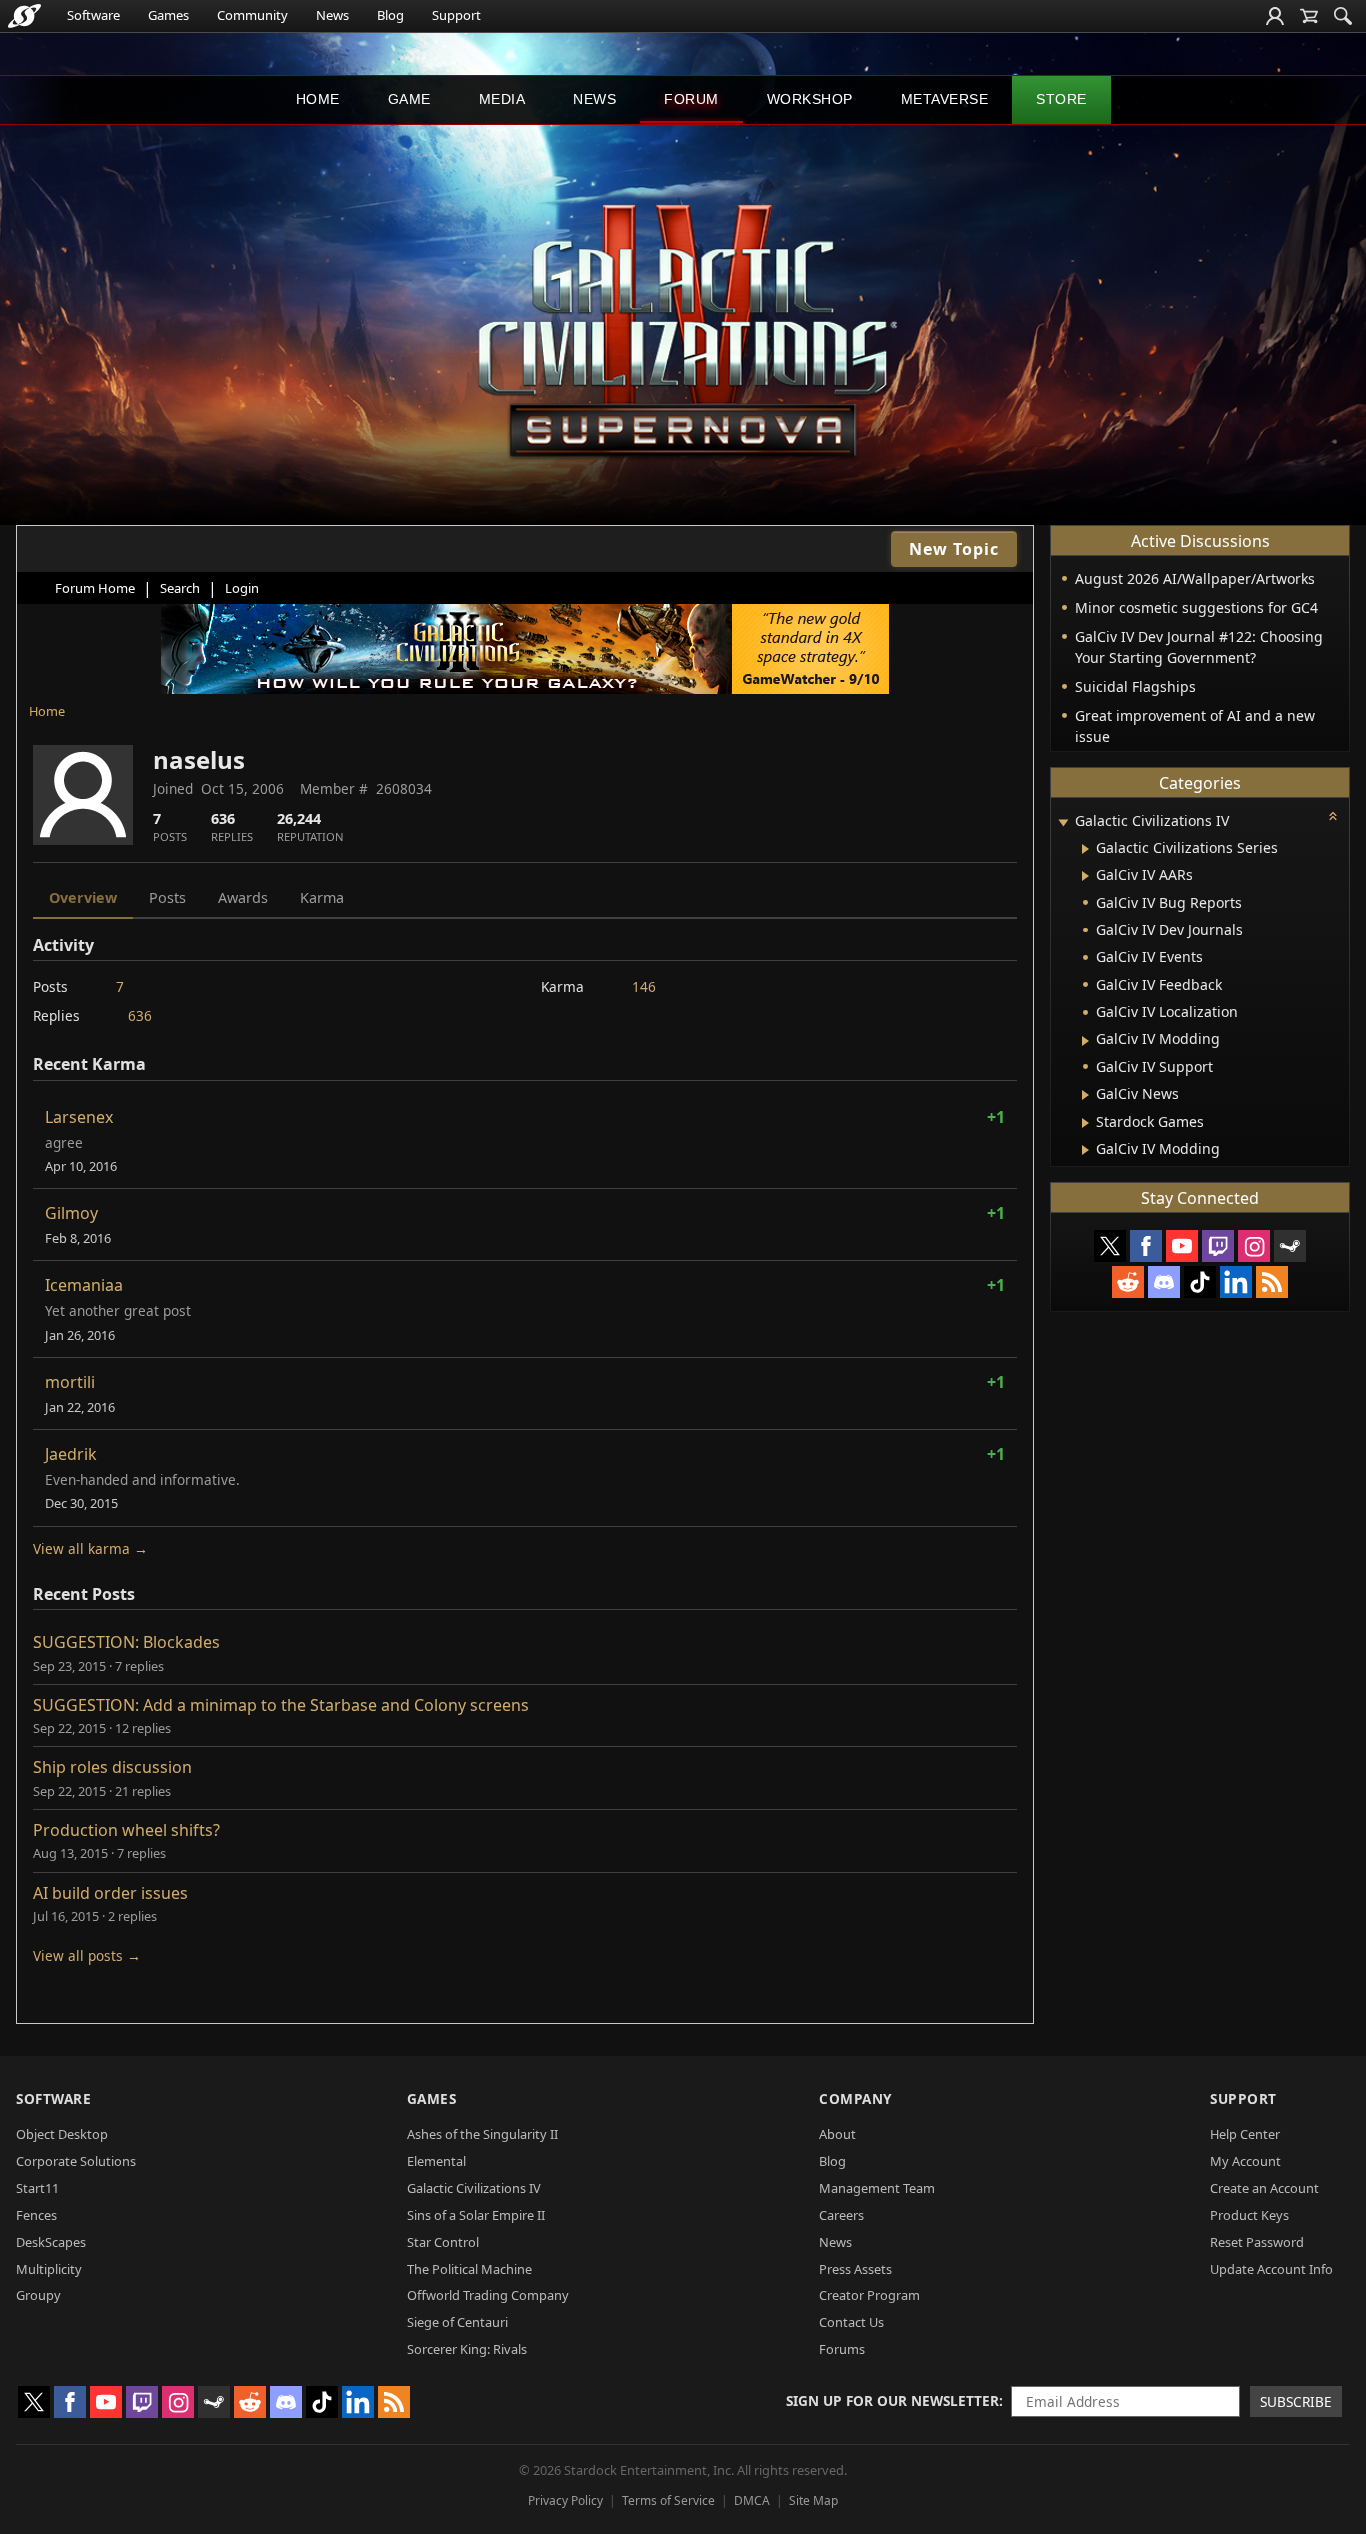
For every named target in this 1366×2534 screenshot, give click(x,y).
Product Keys (1249, 2215)
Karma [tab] (322, 897)
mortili (70, 1382)
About (837, 2134)
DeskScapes (51, 2242)
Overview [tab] (83, 897)
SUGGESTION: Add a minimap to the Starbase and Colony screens (281, 1705)
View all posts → (87, 1955)
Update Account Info (1271, 2269)
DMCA (752, 2500)
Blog (390, 15)
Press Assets (855, 2269)
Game (409, 99)
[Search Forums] (1343, 16)
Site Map (813, 2500)
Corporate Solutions (76, 2161)
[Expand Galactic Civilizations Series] (1085, 849)
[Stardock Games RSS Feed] (1272, 1282)
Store (1061, 99)
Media (502, 99)
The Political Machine (469, 2269)
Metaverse (945, 99)
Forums (842, 2349)
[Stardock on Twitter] (1110, 1246)
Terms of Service (668, 2500)
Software (93, 15)
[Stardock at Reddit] (1128, 1282)
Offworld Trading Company (488, 2295)
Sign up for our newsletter (892, 2400)
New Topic (954, 549)
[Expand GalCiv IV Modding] (1085, 1041)
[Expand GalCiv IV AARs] (1085, 876)
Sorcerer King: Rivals (467, 2349)
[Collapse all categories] (1333, 816)
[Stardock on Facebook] (1146, 1246)
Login (242, 588)
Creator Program (869, 2295)
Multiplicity (49, 2269)
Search (180, 588)
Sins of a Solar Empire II (476, 2215)
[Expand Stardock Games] (1085, 1123)
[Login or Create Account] (1275, 16)
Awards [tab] (243, 897)
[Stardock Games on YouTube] (1182, 1246)
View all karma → (90, 1548)
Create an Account (1264, 2188)
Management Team (877, 2188)
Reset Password (1257, 2242)
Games (168, 15)
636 (140, 1015)
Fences (36, 2215)
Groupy (38, 2295)
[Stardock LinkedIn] (1236, 1282)
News (332, 15)
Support (456, 15)
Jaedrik (71, 1454)
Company (855, 2098)
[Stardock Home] (24, 16)
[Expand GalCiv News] (1085, 1095)
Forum (691, 99)
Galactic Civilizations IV (474, 2188)
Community (252, 15)
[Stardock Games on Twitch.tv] (1218, 1246)
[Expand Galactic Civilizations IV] (1063, 822)
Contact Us (851, 2322)
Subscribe (1296, 2401)
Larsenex (79, 1117)
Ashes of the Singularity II (482, 2134)
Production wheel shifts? (126, 1830)
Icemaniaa (84, 1285)
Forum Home (95, 588)
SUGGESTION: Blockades (126, 1642)
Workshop (810, 99)
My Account (1245, 2161)
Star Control (443, 2242)
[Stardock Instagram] (1254, 1246)
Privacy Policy (565, 2500)
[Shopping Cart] (1309, 16)
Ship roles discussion (112, 1767)
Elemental (436, 2161)
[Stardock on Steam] (1290, 1246)
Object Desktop (62, 2134)
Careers (841, 2215)
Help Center (1245, 2134)
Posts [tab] (167, 897)
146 (644, 986)
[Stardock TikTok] (1200, 1282)
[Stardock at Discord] (1164, 1282)
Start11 (37, 2188)
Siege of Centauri (457, 2322)
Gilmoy (71, 1213)
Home (318, 99)
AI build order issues (110, 1893)
